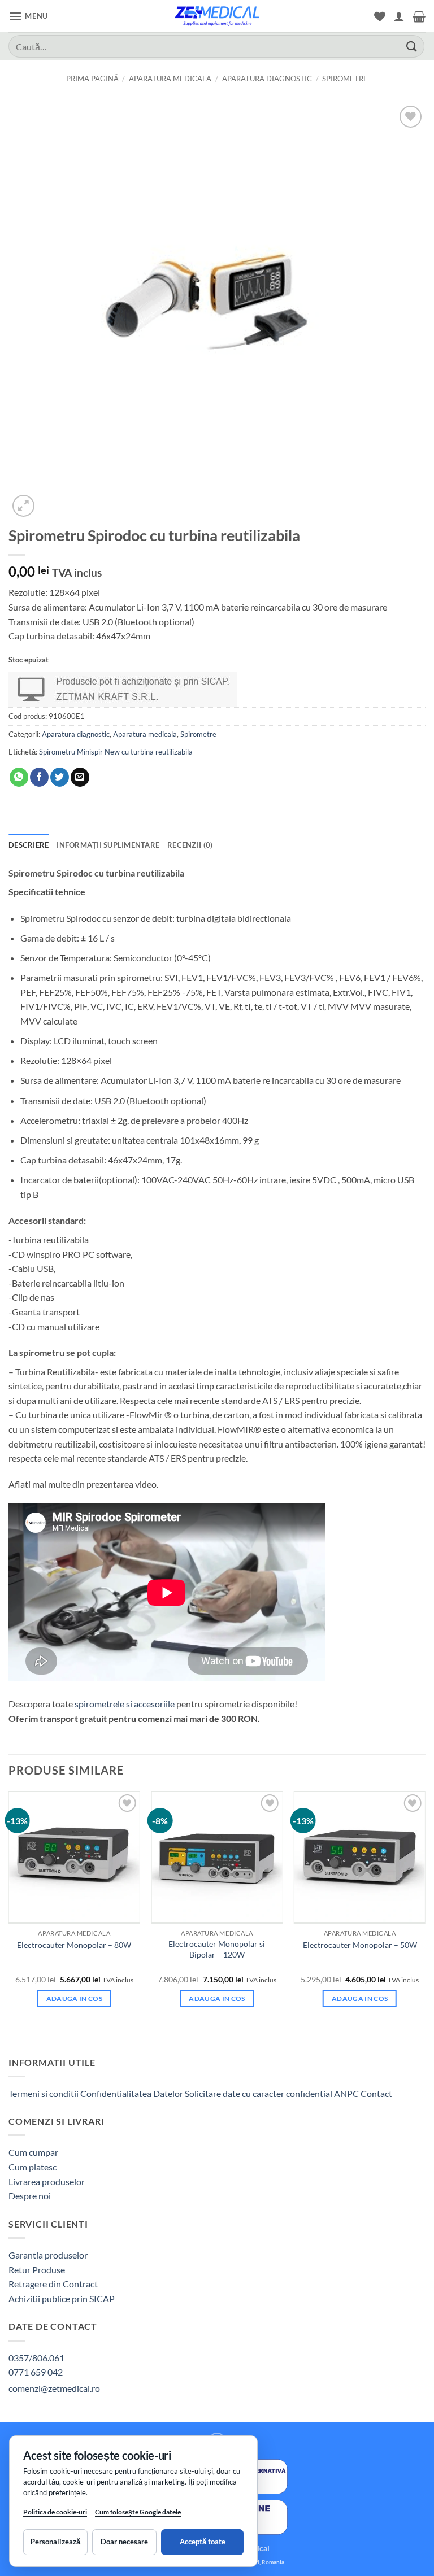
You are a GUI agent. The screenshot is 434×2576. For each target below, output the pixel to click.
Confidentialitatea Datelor (132, 2093)
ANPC (347, 2093)
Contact (376, 2093)
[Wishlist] (380, 16)
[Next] (425, 1913)
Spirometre (345, 79)
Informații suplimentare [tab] (108, 845)
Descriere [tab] (29, 845)
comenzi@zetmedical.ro (54, 2388)
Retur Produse (37, 2270)
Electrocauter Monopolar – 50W (360, 1945)
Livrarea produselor (47, 2181)
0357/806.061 (36, 2358)
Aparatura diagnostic (267, 79)
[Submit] (412, 46)
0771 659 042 (36, 2372)
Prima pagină (92, 79)
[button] (28, 16)
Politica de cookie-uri (55, 2512)
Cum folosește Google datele (138, 2514)
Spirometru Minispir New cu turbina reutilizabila (116, 752)
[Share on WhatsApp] (19, 777)
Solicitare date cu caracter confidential (259, 2093)
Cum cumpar (33, 2152)
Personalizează (55, 2542)
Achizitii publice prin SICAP (62, 2298)
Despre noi (30, 2196)
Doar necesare (124, 2542)
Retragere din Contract (53, 2284)
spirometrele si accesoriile (125, 1704)
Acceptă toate (203, 2542)
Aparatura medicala (170, 79)
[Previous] (9, 1913)
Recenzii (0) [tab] (190, 845)
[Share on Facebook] (39, 777)
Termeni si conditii (44, 2093)
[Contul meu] (399, 16)
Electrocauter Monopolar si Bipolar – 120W (217, 1949)
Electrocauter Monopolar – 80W (74, 1945)
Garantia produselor (48, 2255)
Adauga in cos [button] (75, 1999)
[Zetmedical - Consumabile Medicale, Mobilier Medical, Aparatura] (217, 16)
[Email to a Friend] (80, 777)
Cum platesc (32, 2167)
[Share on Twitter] (60, 777)
